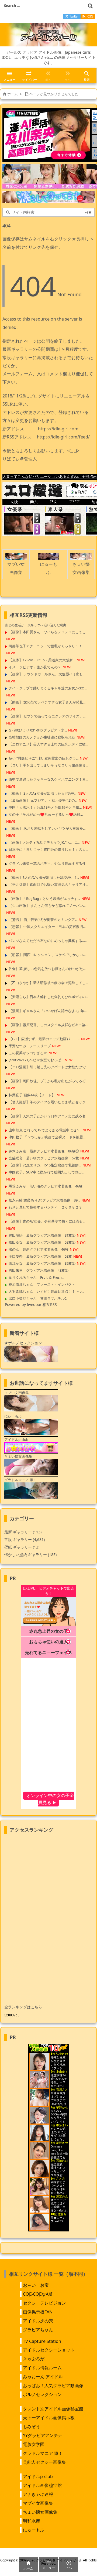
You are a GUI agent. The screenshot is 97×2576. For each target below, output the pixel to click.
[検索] (90, 6)
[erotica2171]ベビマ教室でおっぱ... (36, 1060)
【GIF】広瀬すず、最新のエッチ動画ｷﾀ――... (44, 1039)
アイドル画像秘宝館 (42, 2485)
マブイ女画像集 (38, 2503)
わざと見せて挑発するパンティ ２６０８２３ (45, 1207)
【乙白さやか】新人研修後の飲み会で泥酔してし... (48, 983)
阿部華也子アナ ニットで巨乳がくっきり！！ (45, 646)
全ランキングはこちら (23, 2007)
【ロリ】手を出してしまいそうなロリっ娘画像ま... (48, 765)
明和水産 (32, 2521)
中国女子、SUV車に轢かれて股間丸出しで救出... (46, 1172)
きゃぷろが (34, 2359)
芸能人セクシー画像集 (44, 2462)
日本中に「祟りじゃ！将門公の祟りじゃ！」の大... (48, 849)
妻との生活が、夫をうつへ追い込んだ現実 (36, 625)
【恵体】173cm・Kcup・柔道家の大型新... (42, 660)
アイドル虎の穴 (38, 2321)
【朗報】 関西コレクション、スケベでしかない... (47, 955)
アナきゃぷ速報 (38, 2494)
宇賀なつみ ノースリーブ (30, 1046)
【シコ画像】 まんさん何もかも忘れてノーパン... (47, 906)
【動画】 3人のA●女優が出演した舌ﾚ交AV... (42, 793)
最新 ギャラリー (23, 1532)
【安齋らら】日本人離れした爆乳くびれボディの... (48, 997)
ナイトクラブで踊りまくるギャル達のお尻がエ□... (48, 688)
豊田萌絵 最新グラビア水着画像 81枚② (42, 1235)
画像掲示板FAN (38, 2312)
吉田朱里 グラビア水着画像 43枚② (39, 1270)
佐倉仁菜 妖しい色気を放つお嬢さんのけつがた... (47, 969)
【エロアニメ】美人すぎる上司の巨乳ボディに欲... (48, 744)
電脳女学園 (34, 2444)
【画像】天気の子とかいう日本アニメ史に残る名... (48, 1116)
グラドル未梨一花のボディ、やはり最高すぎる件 (47, 863)
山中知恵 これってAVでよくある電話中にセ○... (45, 1130)
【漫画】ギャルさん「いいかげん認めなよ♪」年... (48, 1011)
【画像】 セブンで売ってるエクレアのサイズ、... (47, 716)
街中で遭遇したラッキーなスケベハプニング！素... (48, 779)
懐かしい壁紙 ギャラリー (30, 1555)
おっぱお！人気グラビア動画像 (53, 2386)
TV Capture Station (42, 2341)
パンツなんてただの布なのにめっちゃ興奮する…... (48, 941)
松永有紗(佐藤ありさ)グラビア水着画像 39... (44, 1200)
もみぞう (32, 2427)
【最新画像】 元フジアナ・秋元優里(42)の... (43, 800)
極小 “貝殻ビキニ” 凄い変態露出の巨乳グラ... (44, 758)
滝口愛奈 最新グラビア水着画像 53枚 (40, 1256)
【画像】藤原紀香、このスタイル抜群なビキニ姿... (48, 1025)
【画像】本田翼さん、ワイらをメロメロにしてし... (48, 632)
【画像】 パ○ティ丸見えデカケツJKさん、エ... (44, 842)
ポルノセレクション (42, 2394)
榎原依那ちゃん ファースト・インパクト (42, 1284)
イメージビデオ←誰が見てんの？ (35, 667)
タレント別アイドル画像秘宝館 (53, 2409)
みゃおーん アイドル (43, 2377)
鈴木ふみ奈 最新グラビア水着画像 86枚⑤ (44, 1151)
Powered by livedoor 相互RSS (31, 1304)
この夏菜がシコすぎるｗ (28, 1053)
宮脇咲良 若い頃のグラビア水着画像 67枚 (44, 1158)
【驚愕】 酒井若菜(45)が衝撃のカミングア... (43, 920)
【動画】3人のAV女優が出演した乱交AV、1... (44, 877)
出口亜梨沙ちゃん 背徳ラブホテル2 (38, 1298)
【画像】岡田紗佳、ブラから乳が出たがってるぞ (47, 1081)
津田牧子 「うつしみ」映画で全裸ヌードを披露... (47, 1137)
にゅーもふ (34, 2530)
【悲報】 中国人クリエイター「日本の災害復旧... (47, 927)
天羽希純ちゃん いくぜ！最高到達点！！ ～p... (46, 1291)
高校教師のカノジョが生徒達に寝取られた (42, 737)
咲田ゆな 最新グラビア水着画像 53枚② (42, 1242)
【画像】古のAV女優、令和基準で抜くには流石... (47, 1221)
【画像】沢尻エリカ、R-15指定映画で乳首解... (45, 1165)
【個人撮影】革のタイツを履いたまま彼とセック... (48, 1102)
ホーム (13, 94)
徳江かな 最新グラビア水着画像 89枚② (42, 1263)
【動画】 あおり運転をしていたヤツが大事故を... (47, 828)
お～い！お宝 (36, 2285)
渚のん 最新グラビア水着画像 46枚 (39, 1249)
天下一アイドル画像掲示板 (49, 2418)
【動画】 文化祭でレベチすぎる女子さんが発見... (47, 702)
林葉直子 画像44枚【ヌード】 (32, 1095)
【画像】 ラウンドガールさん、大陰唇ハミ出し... (47, 674)
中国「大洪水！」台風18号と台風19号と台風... (45, 807)
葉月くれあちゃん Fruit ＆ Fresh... (36, 1277)
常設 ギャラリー (18, 1539)
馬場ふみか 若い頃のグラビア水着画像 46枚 (46, 1186)
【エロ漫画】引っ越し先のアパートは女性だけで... (48, 1067)
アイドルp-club (38, 2476)
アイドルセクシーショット (49, 2350)
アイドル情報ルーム (42, 2368)
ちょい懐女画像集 (40, 2512)
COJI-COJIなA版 (38, 2294)
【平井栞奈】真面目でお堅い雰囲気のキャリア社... (48, 884)
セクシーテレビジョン (44, 2303)
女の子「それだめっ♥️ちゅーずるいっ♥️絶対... (46, 814)
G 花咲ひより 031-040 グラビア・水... (38, 730)
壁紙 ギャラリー (22, 1547)
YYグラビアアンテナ (43, 2435)
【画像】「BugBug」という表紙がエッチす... (44, 899)
